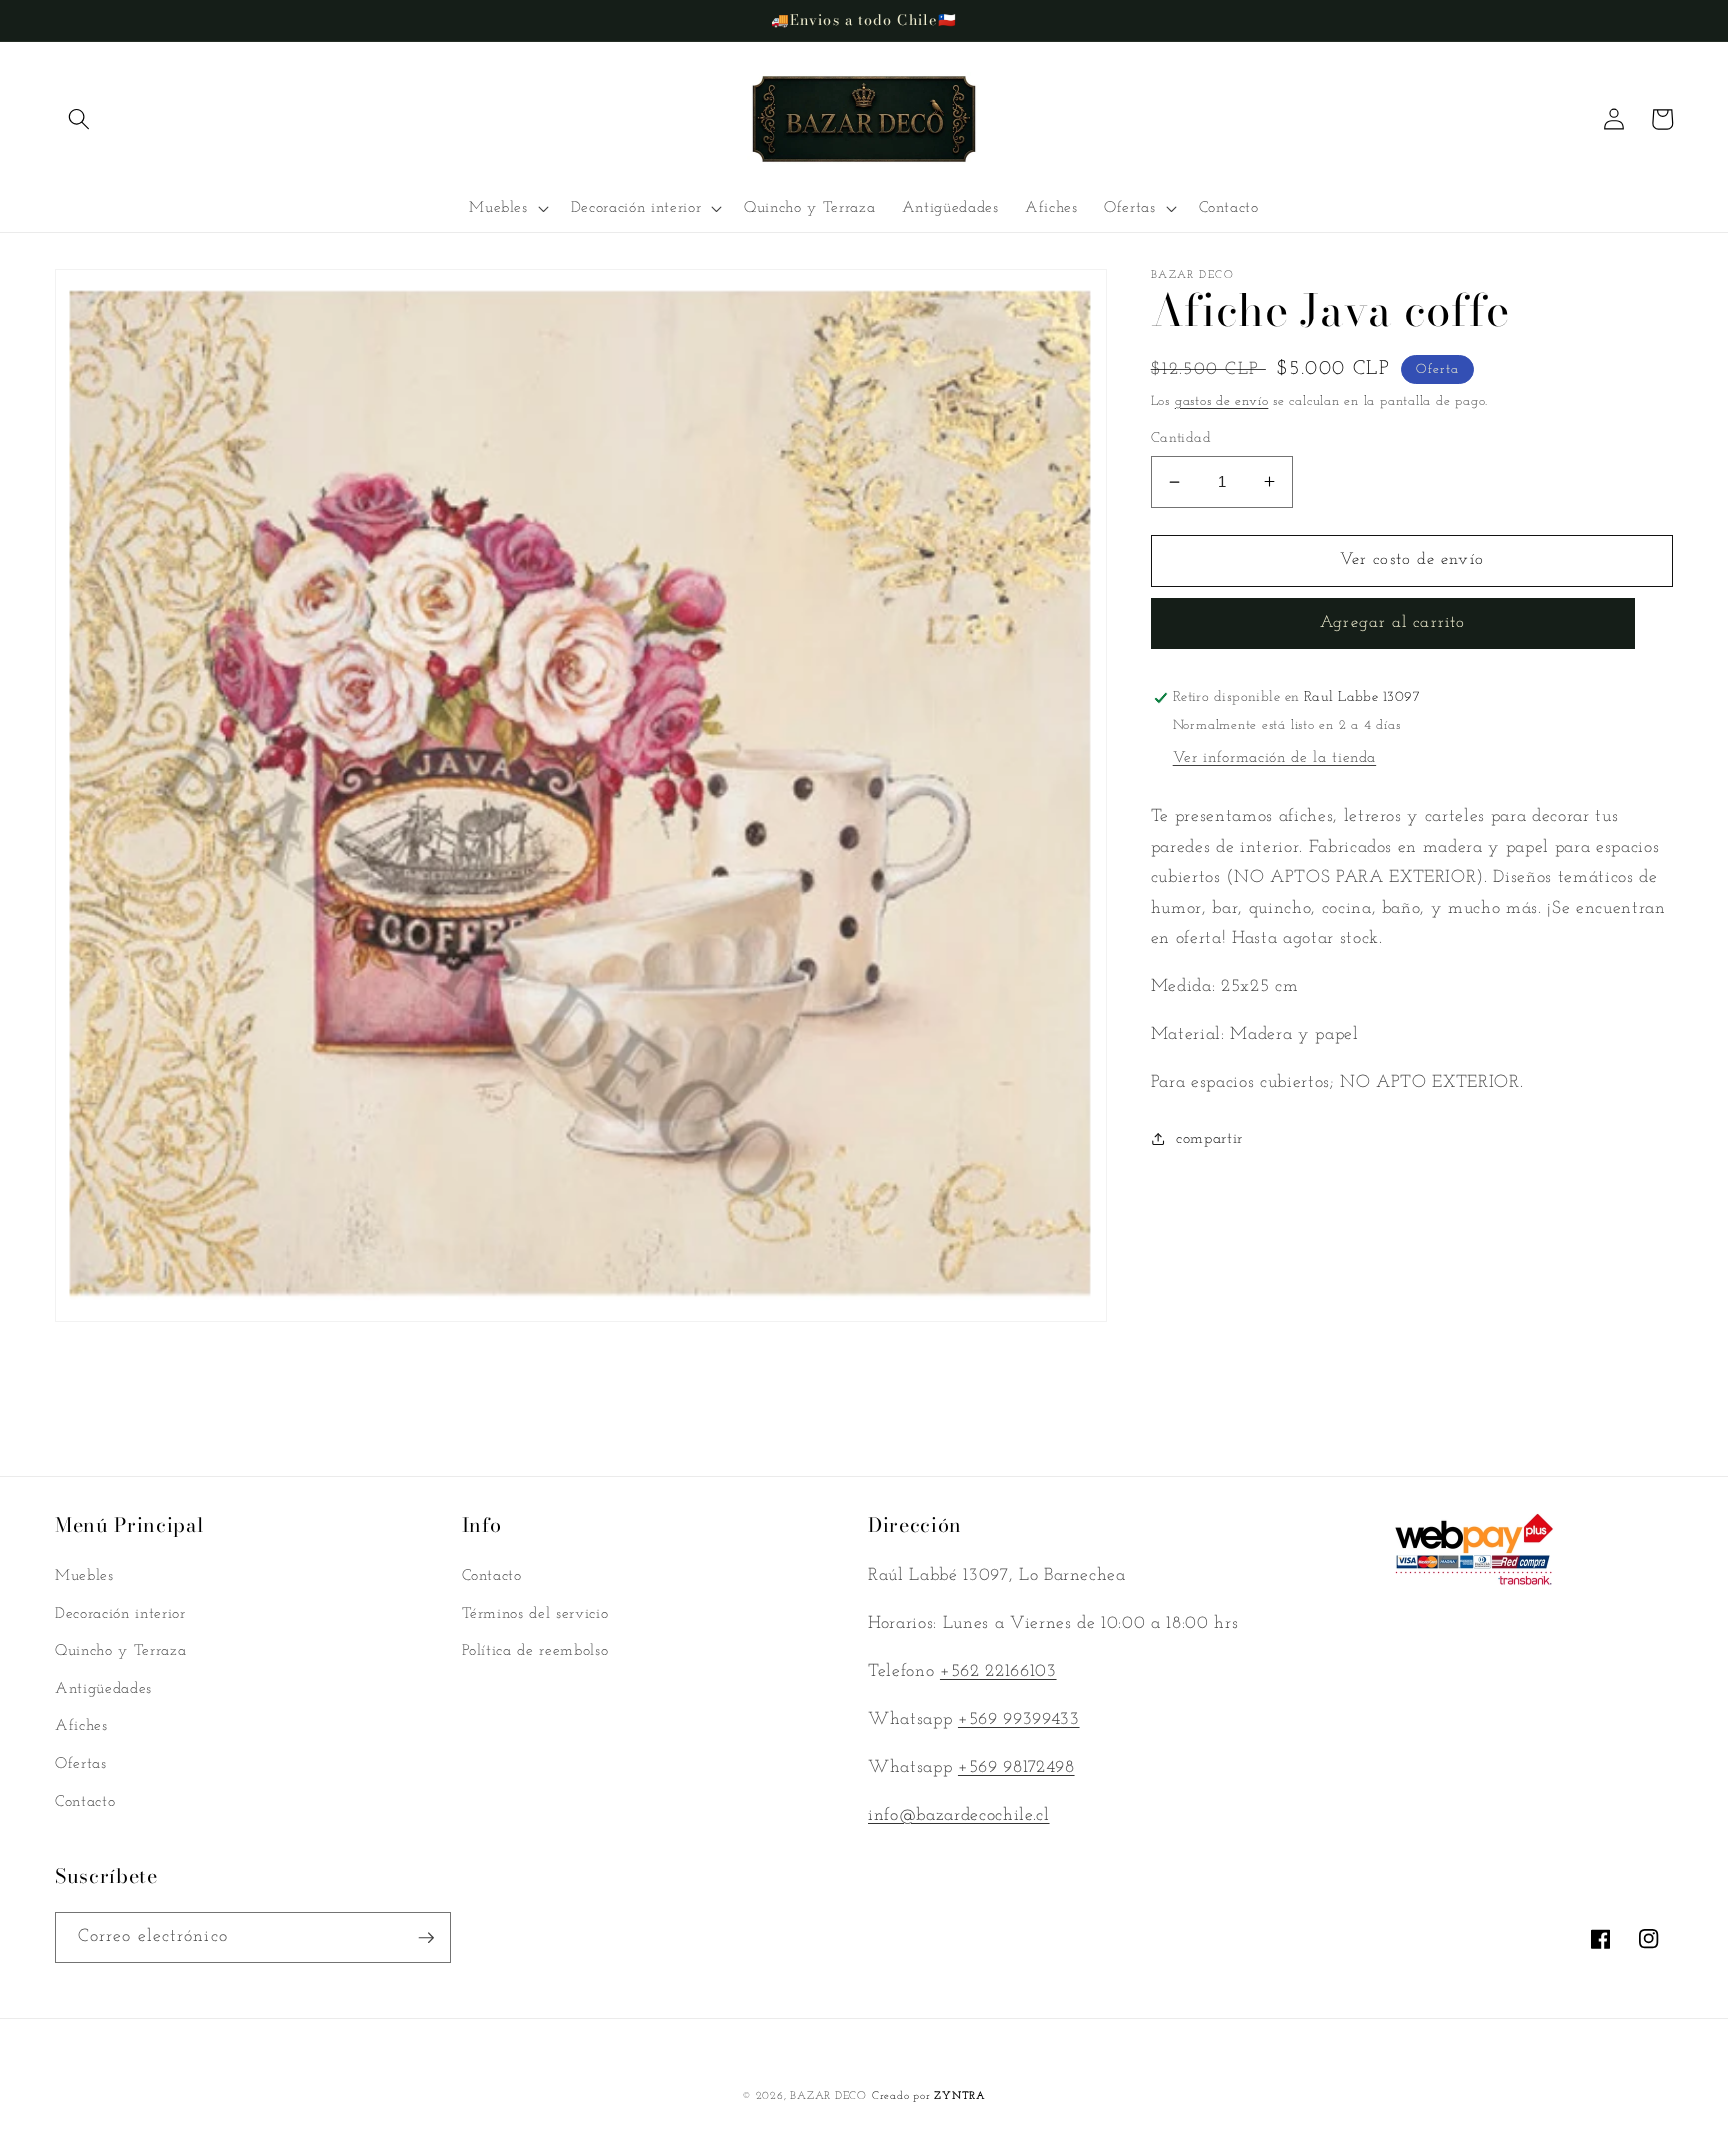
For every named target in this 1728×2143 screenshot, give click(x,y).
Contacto (85, 1802)
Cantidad (1181, 438)
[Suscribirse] (426, 1938)
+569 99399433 (1019, 1719)
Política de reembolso (535, 1651)
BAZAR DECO (828, 2096)
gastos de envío (1222, 401)
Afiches (81, 1726)
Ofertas (81, 1764)
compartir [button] (1209, 1139)
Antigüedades (103, 1689)
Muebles (84, 1576)
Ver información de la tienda (1274, 758)
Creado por (929, 2096)
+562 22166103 (998, 1671)
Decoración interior (120, 1614)
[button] (79, 119)
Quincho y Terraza (120, 1651)
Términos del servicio (535, 1614)
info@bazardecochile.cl (959, 1815)
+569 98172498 (1016, 1767)
